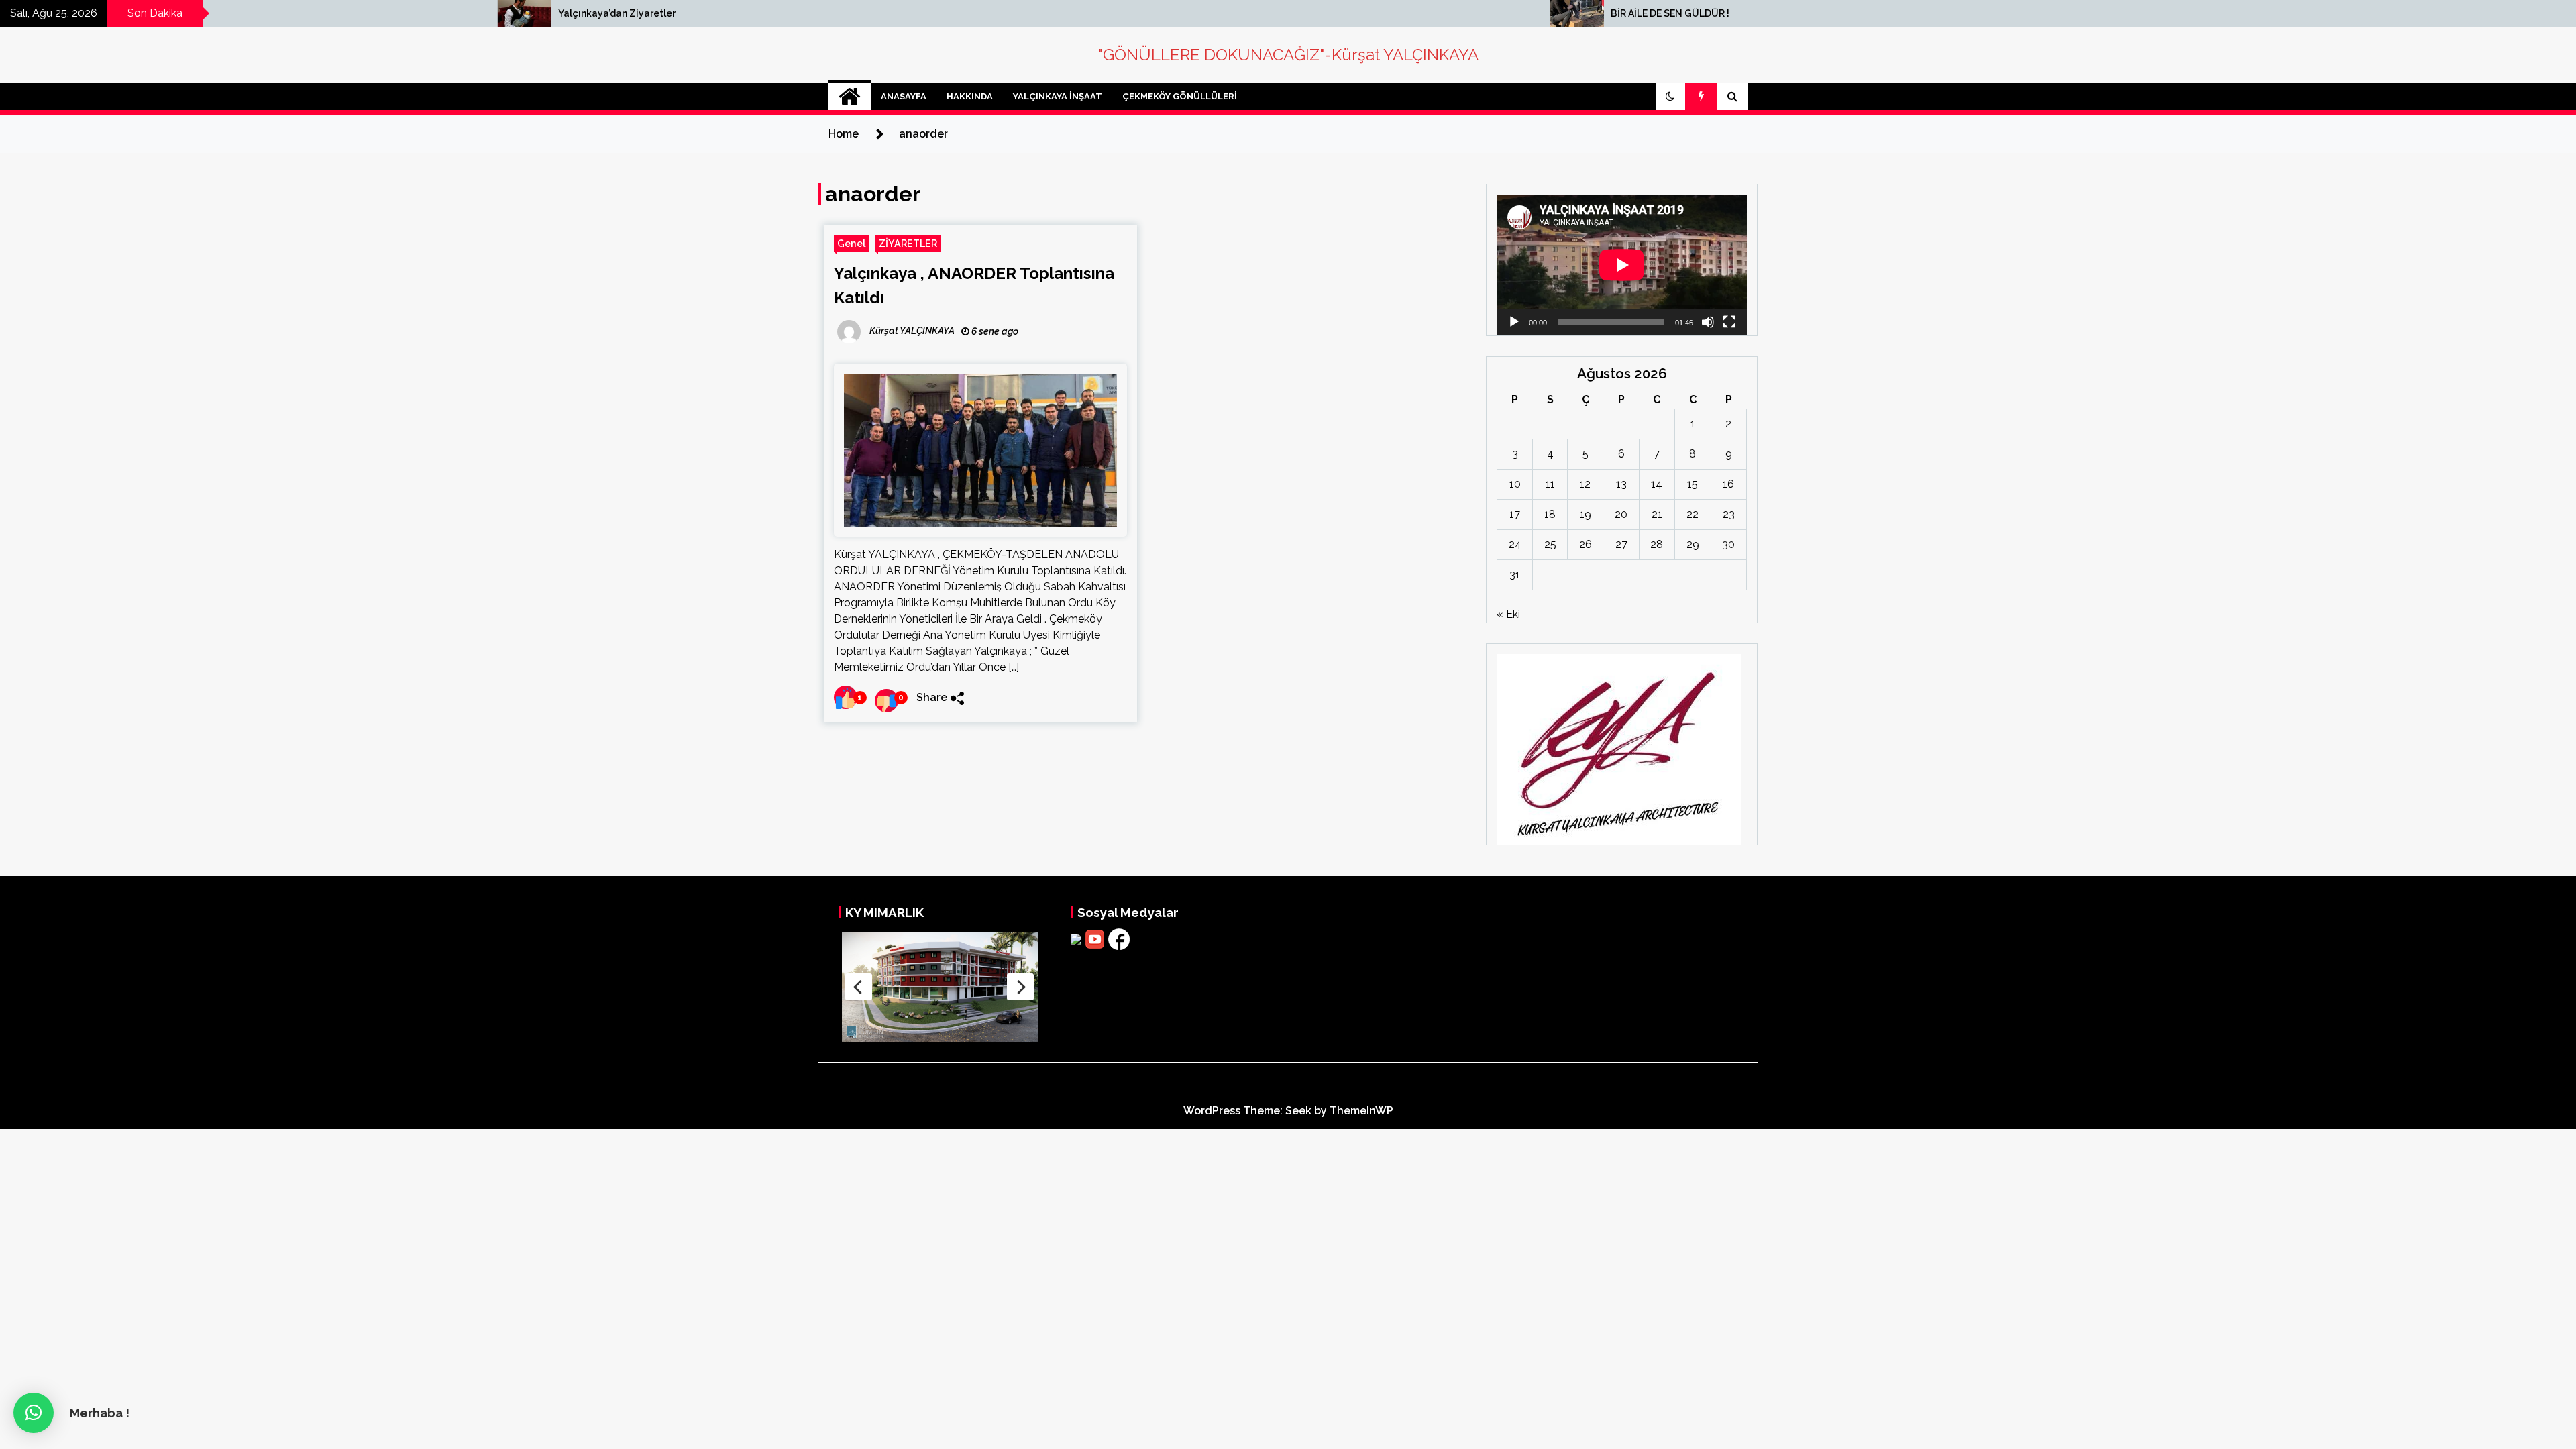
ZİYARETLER (908, 243)
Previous (859, 987)
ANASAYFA (904, 96)
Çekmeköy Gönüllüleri (1180, 96)
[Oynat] (1514, 322)
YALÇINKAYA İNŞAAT (1058, 96)
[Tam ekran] (1729, 322)
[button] (1670, 97)
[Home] (850, 97)
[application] (1622, 265)
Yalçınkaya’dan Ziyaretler (202, 13)
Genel (851, 243)
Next (1020, 987)
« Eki (1508, 614)
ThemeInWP (1361, 1111)
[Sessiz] (1708, 322)
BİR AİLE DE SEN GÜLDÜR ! (1255, 13)
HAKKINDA (970, 96)
